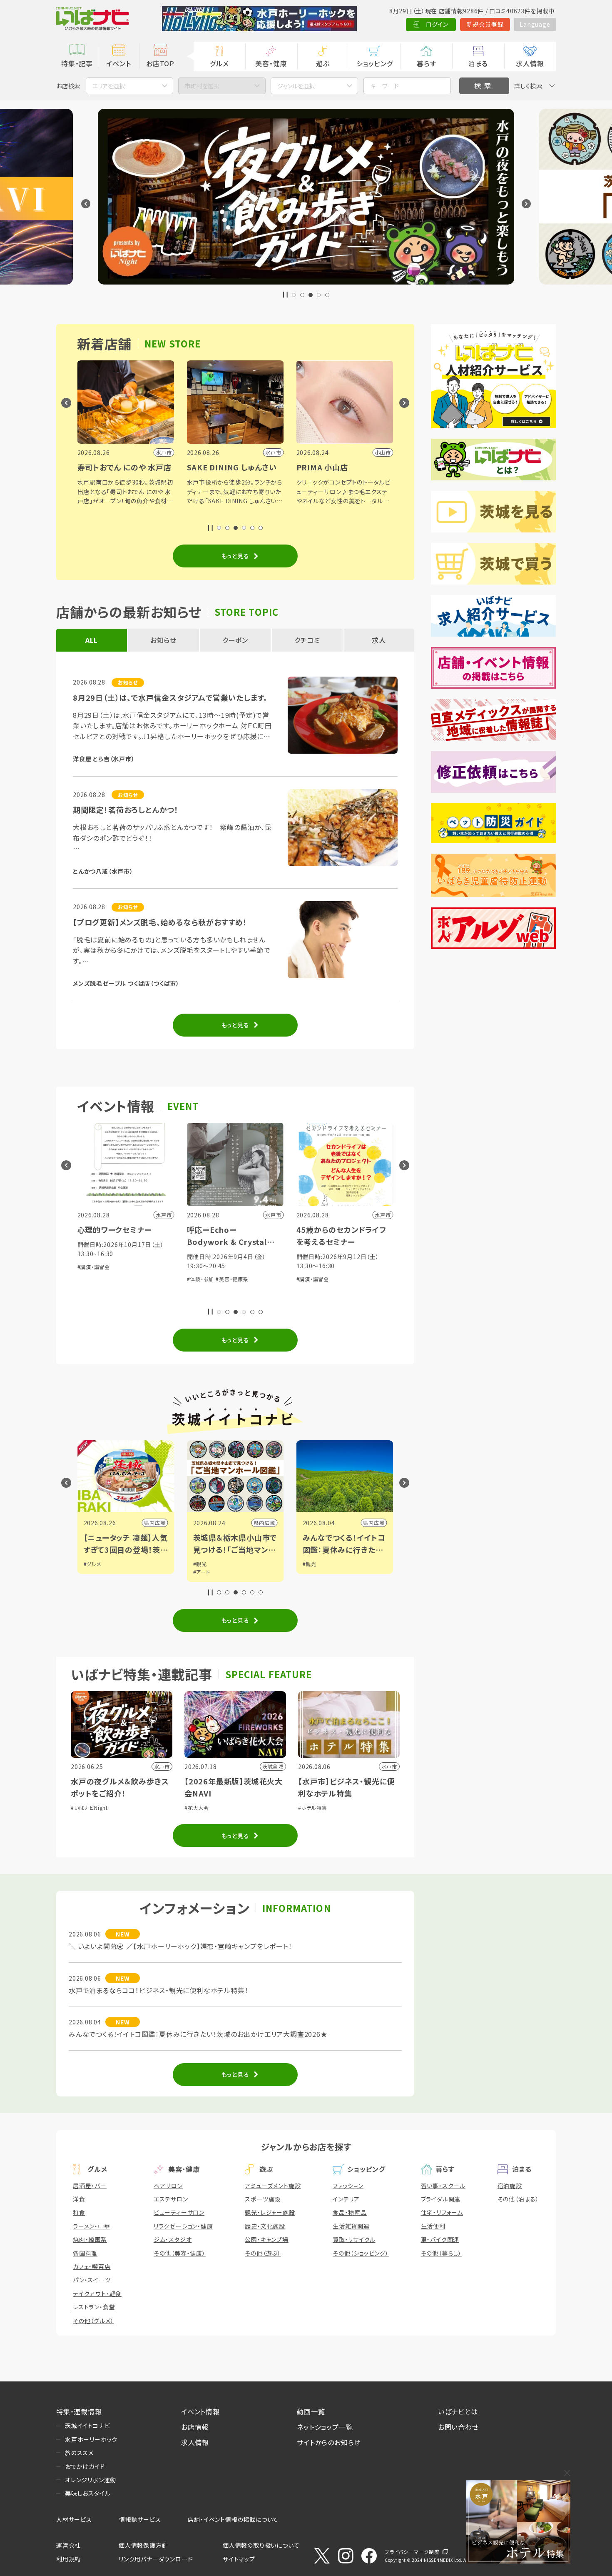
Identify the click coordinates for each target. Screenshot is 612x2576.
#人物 (310, 1564)
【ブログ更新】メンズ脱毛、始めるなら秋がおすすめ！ (160, 922)
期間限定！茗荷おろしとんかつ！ (126, 810)
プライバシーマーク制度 (412, 2552)
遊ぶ (323, 63)
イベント (118, 63)
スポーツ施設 (263, 2199)
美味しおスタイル (88, 2493)
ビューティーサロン (179, 2212)
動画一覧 (311, 2411)
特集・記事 (77, 63)
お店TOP (160, 63)
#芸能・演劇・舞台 (317, 1297)
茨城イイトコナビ (87, 2426)
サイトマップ (239, 2559)
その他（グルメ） (93, 2321)
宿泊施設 (510, 2186)
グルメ (219, 63)
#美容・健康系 (123, 1279)
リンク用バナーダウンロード (155, 2559)
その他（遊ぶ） (263, 2253)
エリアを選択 (109, 86)
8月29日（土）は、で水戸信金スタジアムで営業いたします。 (170, 697)
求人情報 (530, 63)
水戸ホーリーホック (91, 2439)
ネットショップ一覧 (325, 2427)
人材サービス (74, 2519)
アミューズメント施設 (273, 2186)
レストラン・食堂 (94, 2307)
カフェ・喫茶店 (92, 2266)
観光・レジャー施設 (270, 2212)
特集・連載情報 (79, 2411)
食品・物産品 (350, 2212)
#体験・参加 (91, 1279)
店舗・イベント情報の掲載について (233, 2519)
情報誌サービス (140, 2519)
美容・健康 (271, 63)
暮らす (426, 63)
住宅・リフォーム (442, 2212)
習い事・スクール (443, 2186)
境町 (379, 1523)
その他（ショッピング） (361, 2253)
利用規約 (68, 2559)
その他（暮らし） (441, 2253)
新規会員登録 (485, 24)
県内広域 (155, 1523)
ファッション (348, 2186)
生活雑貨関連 (351, 2226)
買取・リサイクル (354, 2239)
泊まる (478, 63)
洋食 (79, 2199)
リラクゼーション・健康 (183, 2226)
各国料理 (85, 2253)
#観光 (91, 1564)
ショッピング (375, 63)
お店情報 (195, 2427)
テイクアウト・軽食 (97, 2294)
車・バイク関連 (440, 2239)
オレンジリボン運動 (91, 2480)
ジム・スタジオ (173, 2239)
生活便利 (433, 2226)
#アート (92, 1572)
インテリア (346, 2199)
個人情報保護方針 (143, 2545)
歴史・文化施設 (265, 2226)
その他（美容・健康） (180, 2253)
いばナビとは (458, 2411)
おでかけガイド (85, 2466)
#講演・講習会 (203, 1279)
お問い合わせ (458, 2427)
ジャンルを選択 (296, 86)
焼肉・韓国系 (90, 2239)
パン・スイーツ (92, 2280)
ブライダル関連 (441, 2199)
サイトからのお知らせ (329, 2442)
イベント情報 (200, 2411)
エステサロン (171, 2199)
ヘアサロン (168, 2186)
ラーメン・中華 (92, 2226)
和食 (79, 2212)
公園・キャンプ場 (266, 2239)
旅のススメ (79, 2453)
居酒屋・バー (90, 2186)
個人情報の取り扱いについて (261, 2545)
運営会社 (68, 2545)
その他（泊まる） (518, 2199)
